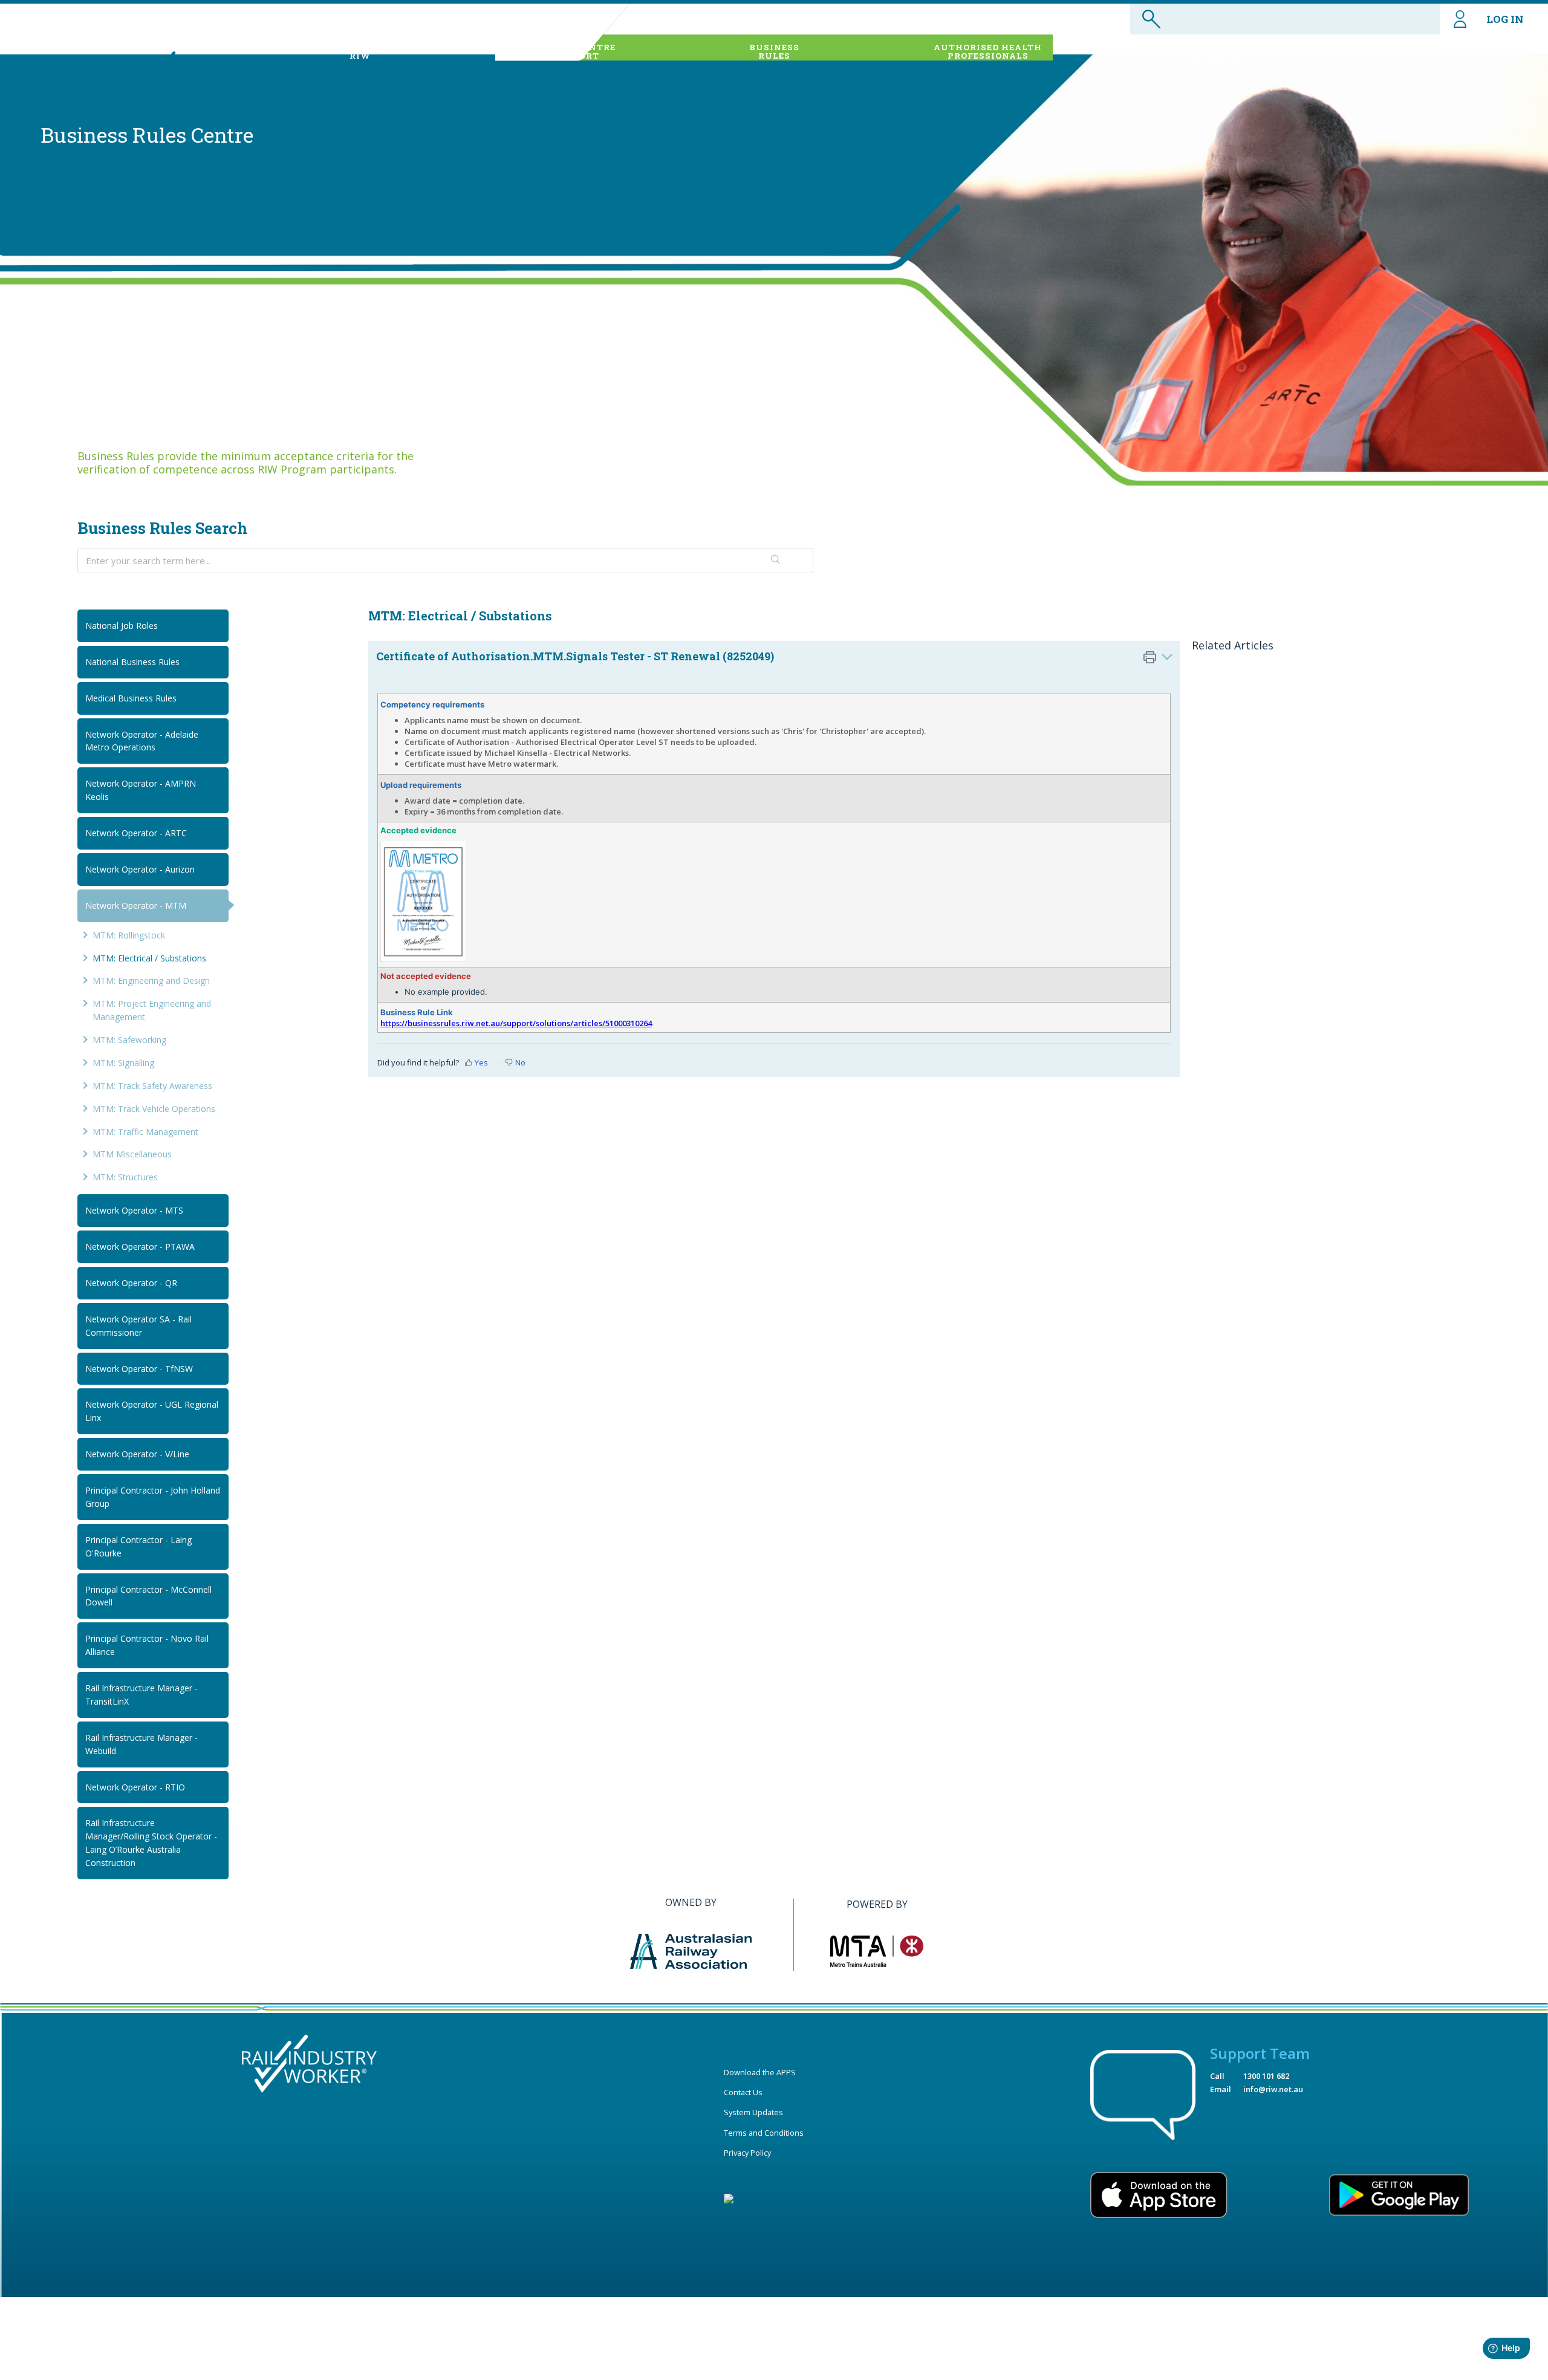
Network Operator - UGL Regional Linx (152, 1411)
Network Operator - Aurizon (140, 869)
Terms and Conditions (764, 2133)
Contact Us (743, 2092)
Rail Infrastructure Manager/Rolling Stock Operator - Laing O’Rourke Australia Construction (151, 1843)
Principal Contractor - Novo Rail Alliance (147, 1645)
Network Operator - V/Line (137, 1454)
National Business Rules (132, 662)
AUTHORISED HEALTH (988, 51)
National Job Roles (122, 626)
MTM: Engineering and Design (151, 980)
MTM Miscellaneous (132, 1154)
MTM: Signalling (123, 1063)
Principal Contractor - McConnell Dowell (148, 1596)
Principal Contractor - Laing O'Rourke (138, 1546)
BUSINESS (774, 51)
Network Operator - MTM (136, 906)
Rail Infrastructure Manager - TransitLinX (141, 1695)
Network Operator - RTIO (135, 1787)
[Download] (752, 1065)
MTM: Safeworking (129, 1040)
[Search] (776, 561)
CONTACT (1448, 51)
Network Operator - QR (131, 1283)
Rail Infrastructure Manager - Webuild (141, 1744)
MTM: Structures (125, 1177)
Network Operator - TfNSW (139, 1369)
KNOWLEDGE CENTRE (564, 51)
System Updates (753, 2112)
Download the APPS (760, 2072)
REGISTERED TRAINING (1233, 51)
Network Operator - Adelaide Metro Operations (142, 741)
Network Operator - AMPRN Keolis (141, 790)
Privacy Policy (747, 2153)
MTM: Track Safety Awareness (152, 1086)
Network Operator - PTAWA (140, 1247)
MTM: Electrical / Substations (149, 958)
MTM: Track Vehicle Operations (154, 1109)
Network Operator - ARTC (136, 833)
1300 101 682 (1266, 2076)
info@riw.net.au (1273, 2089)
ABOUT (360, 51)
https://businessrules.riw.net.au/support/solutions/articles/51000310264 (516, 1023)
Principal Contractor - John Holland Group (153, 1497)
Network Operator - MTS (134, 1210)
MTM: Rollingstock (129, 935)
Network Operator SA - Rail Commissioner (138, 1326)
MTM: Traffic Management (145, 1132)
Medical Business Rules (131, 698)
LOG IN (1505, 19)
